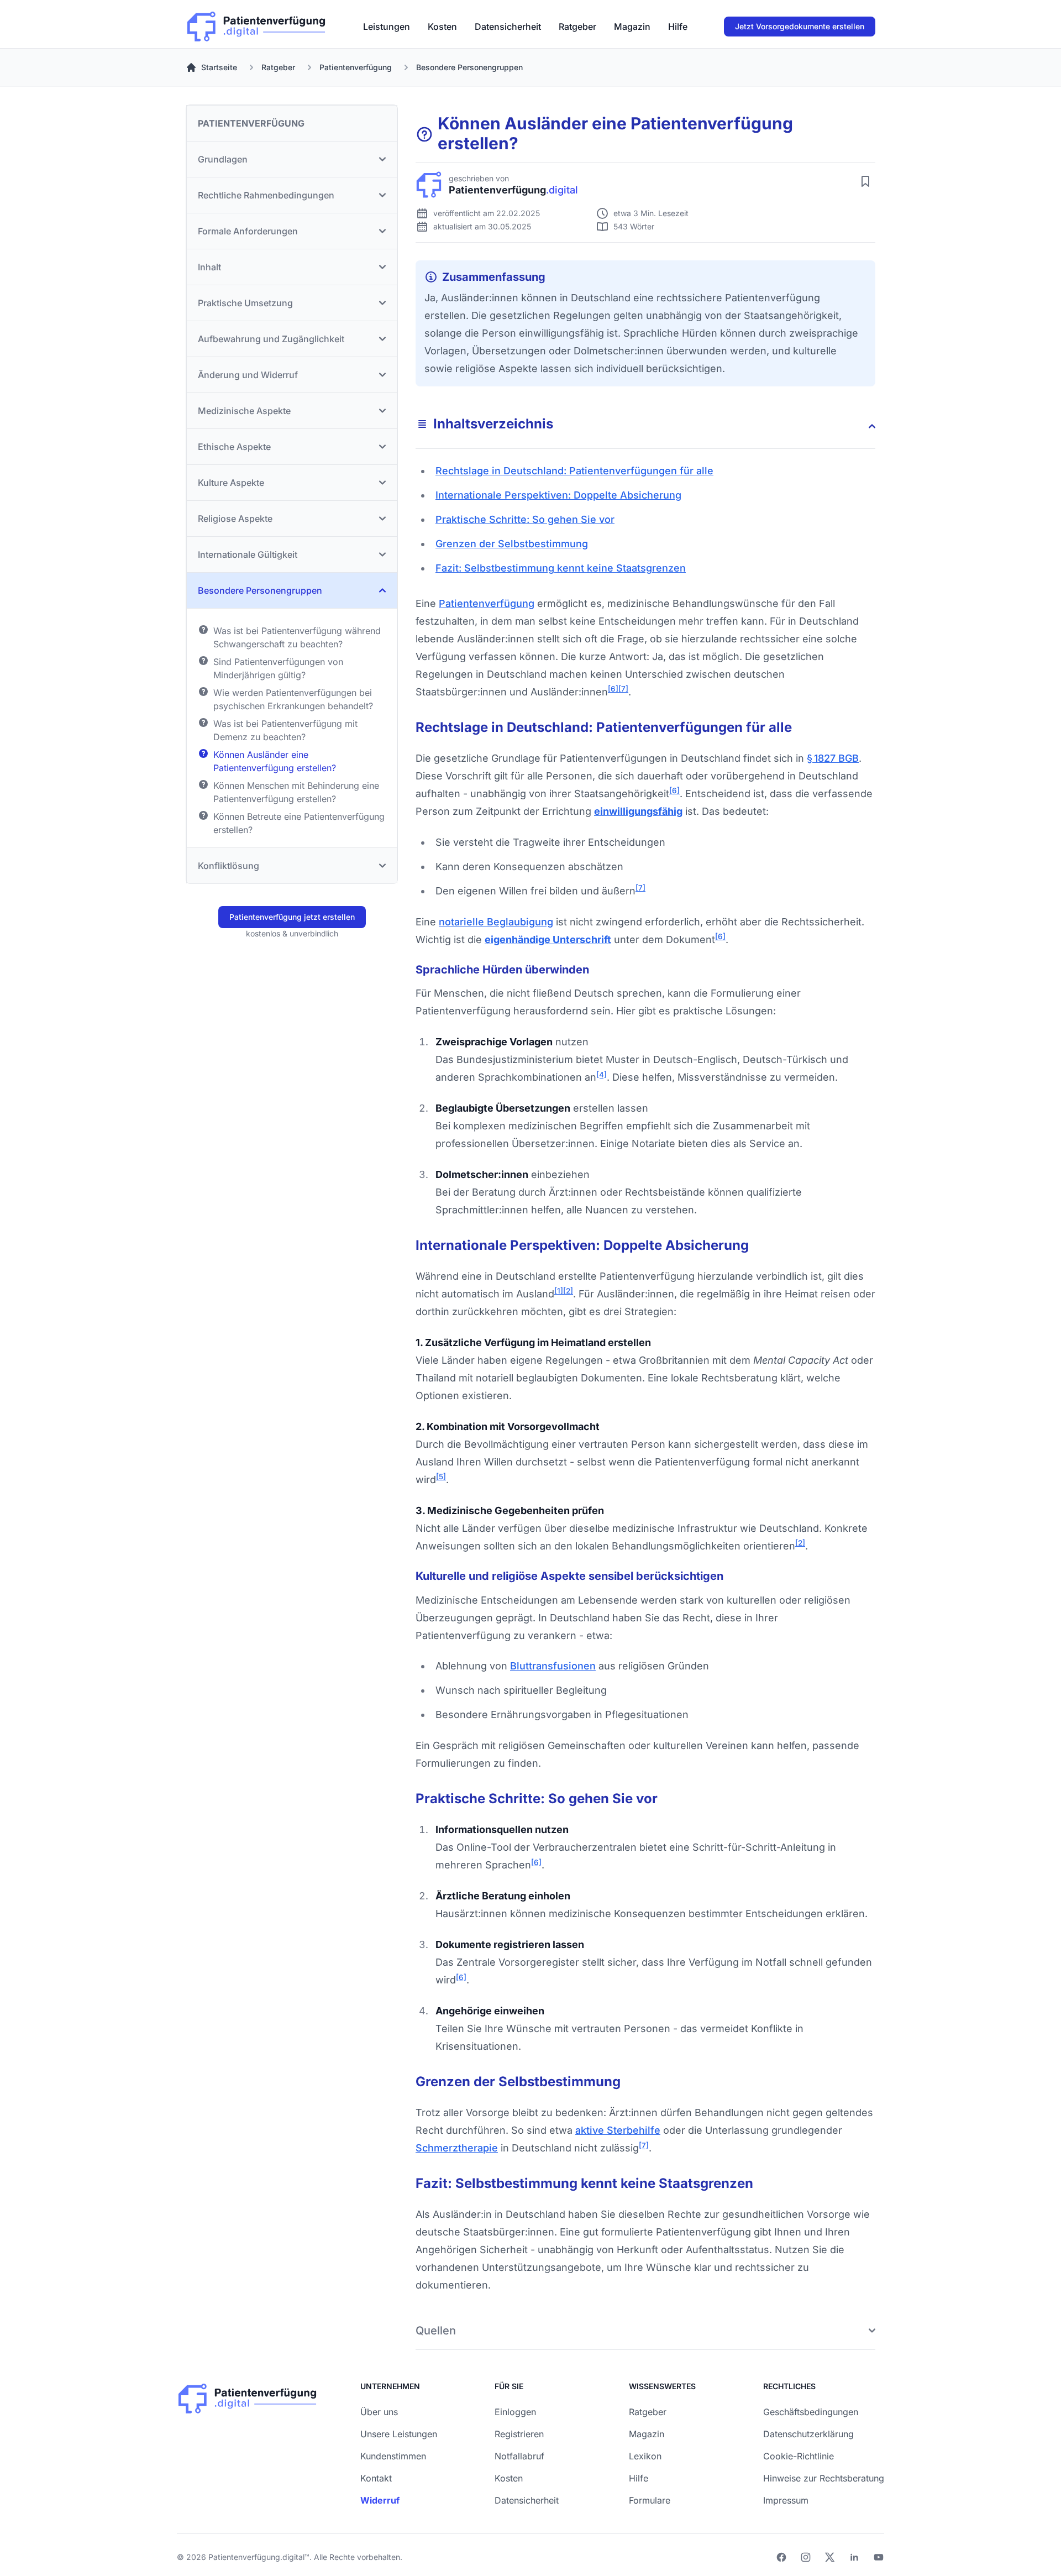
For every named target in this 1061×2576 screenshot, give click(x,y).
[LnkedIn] (854, 2557)
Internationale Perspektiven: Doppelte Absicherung (558, 495)
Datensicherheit (508, 27)
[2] (568, 1291)
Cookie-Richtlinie (799, 2456)
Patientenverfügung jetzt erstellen (292, 917)
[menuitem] (387, 27)
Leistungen (387, 27)
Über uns (379, 2412)
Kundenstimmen (393, 2456)
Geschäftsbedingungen (811, 2412)
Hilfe (678, 27)
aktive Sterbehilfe (618, 2130)
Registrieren (519, 2434)
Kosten (442, 27)
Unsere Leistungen (399, 2434)
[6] (613, 689)
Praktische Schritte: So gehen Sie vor (525, 519)
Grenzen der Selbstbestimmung (512, 544)
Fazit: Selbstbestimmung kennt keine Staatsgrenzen (561, 568)
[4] (602, 1075)
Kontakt (376, 2478)
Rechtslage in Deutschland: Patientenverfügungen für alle (574, 471)
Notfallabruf (519, 2456)
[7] (623, 689)
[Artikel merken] (865, 181)
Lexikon (645, 2456)
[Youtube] (879, 2557)
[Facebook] (781, 2557)
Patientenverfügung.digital (256, 2557)
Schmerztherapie (457, 2148)
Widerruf (380, 2500)
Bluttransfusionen (553, 1666)
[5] (441, 1477)
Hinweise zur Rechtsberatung (824, 2478)
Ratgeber (577, 27)
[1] (559, 1291)
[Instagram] (806, 2557)
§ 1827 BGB (833, 758)
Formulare (650, 2500)
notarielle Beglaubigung (496, 922)
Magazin (632, 27)
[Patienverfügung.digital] (256, 24)
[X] (830, 2557)
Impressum (786, 2500)
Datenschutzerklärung (808, 2434)
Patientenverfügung (487, 603)
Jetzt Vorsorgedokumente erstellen (800, 26)
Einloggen (515, 2412)
